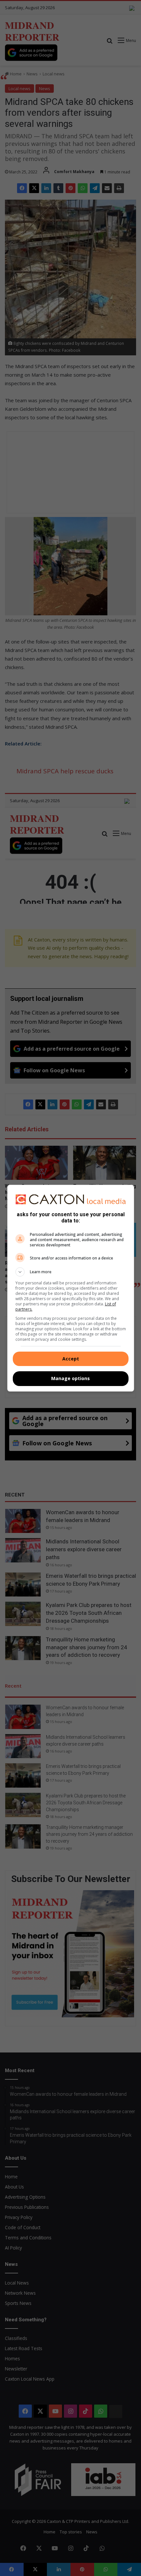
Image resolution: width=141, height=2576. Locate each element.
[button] (71, 1272)
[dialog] (71, 1288)
